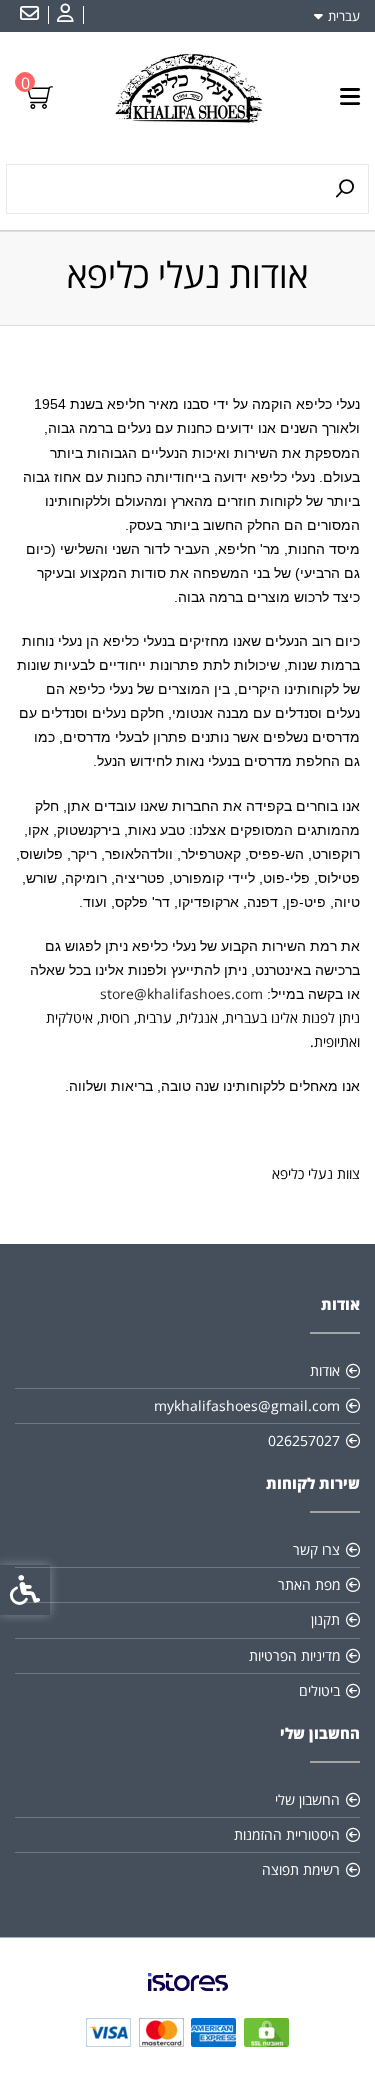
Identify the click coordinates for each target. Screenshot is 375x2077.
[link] (63, 15)
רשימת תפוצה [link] (301, 1869)
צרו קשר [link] (316, 1549)
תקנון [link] (325, 1619)
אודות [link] (325, 1370)
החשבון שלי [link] (307, 1799)
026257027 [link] (304, 1440)
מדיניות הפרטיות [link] (294, 1655)
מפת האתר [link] (309, 1584)
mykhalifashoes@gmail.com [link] (247, 1405)
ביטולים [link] (319, 1690)
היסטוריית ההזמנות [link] (287, 1834)
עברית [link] (344, 16)
